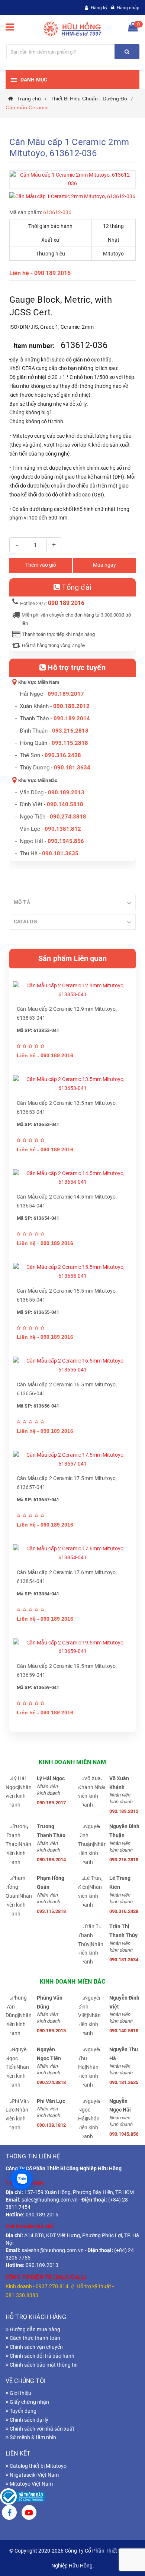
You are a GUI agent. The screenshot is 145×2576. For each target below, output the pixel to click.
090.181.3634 (72, 768)
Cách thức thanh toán (34, 2338)
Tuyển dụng (22, 2411)
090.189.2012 (71, 706)
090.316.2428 (63, 755)
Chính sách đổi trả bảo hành (41, 2356)
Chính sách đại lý (28, 2420)
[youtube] (29, 2514)
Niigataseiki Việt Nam (34, 2475)
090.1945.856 (66, 841)
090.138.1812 (51, 2125)
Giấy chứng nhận (29, 2402)
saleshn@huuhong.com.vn (53, 2250)
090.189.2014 (72, 718)
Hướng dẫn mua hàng (34, 2329)
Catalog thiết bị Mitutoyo (38, 2466)
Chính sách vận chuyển (36, 2347)
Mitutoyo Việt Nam (31, 2484)
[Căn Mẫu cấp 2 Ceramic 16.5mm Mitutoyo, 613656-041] (72, 1366)
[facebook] (9, 2514)
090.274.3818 (68, 817)
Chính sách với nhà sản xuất (41, 2429)
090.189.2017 (66, 694)
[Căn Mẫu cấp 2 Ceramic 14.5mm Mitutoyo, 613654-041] (72, 1178)
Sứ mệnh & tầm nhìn (32, 2437)
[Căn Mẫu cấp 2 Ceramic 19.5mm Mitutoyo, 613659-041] (72, 1647)
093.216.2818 (70, 731)
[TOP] (122, 2531)
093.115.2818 (70, 743)
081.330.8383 (22, 2295)
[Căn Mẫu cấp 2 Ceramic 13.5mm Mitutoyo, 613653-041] (72, 1084)
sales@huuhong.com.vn (50, 2200)
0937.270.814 (52, 2286)
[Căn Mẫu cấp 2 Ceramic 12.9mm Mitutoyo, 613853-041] (72, 990)
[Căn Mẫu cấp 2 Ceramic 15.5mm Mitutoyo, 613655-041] (72, 1272)
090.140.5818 (65, 804)
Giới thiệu (20, 2393)
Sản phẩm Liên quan (72, 958)
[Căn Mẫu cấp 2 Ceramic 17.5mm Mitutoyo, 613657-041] (72, 1460)
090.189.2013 (66, 792)
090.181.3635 (124, 2082)
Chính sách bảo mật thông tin (43, 2365)
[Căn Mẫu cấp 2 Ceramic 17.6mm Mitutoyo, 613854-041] (72, 1553)
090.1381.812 (63, 829)
